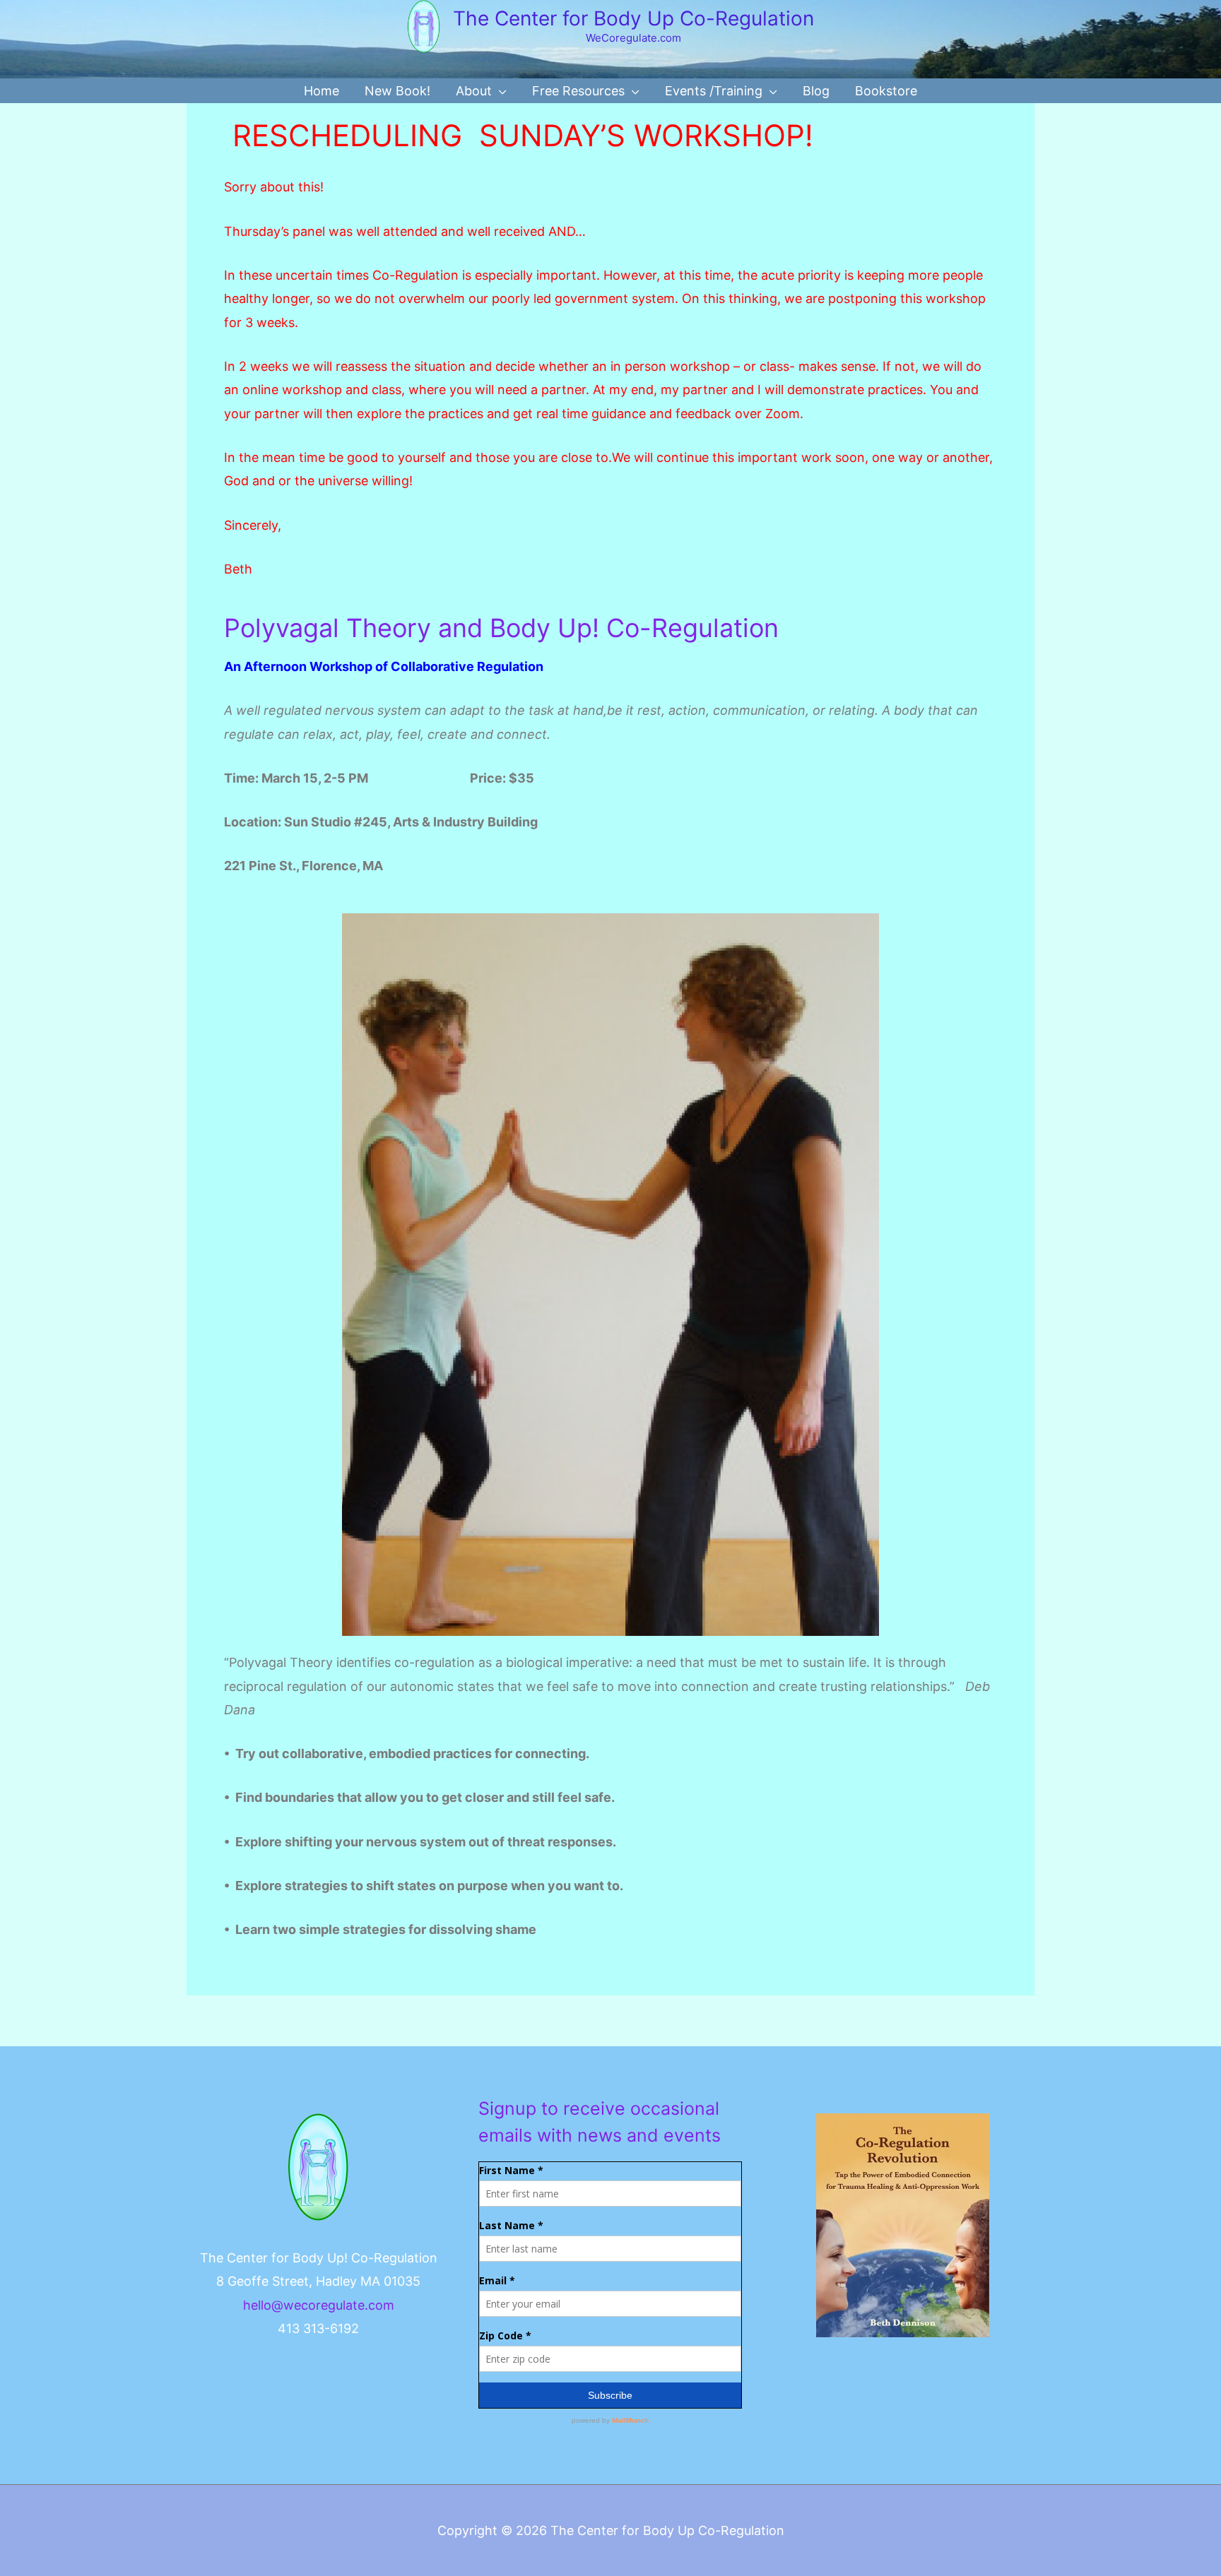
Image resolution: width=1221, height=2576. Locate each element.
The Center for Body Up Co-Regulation (633, 18)
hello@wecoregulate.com (319, 2305)
